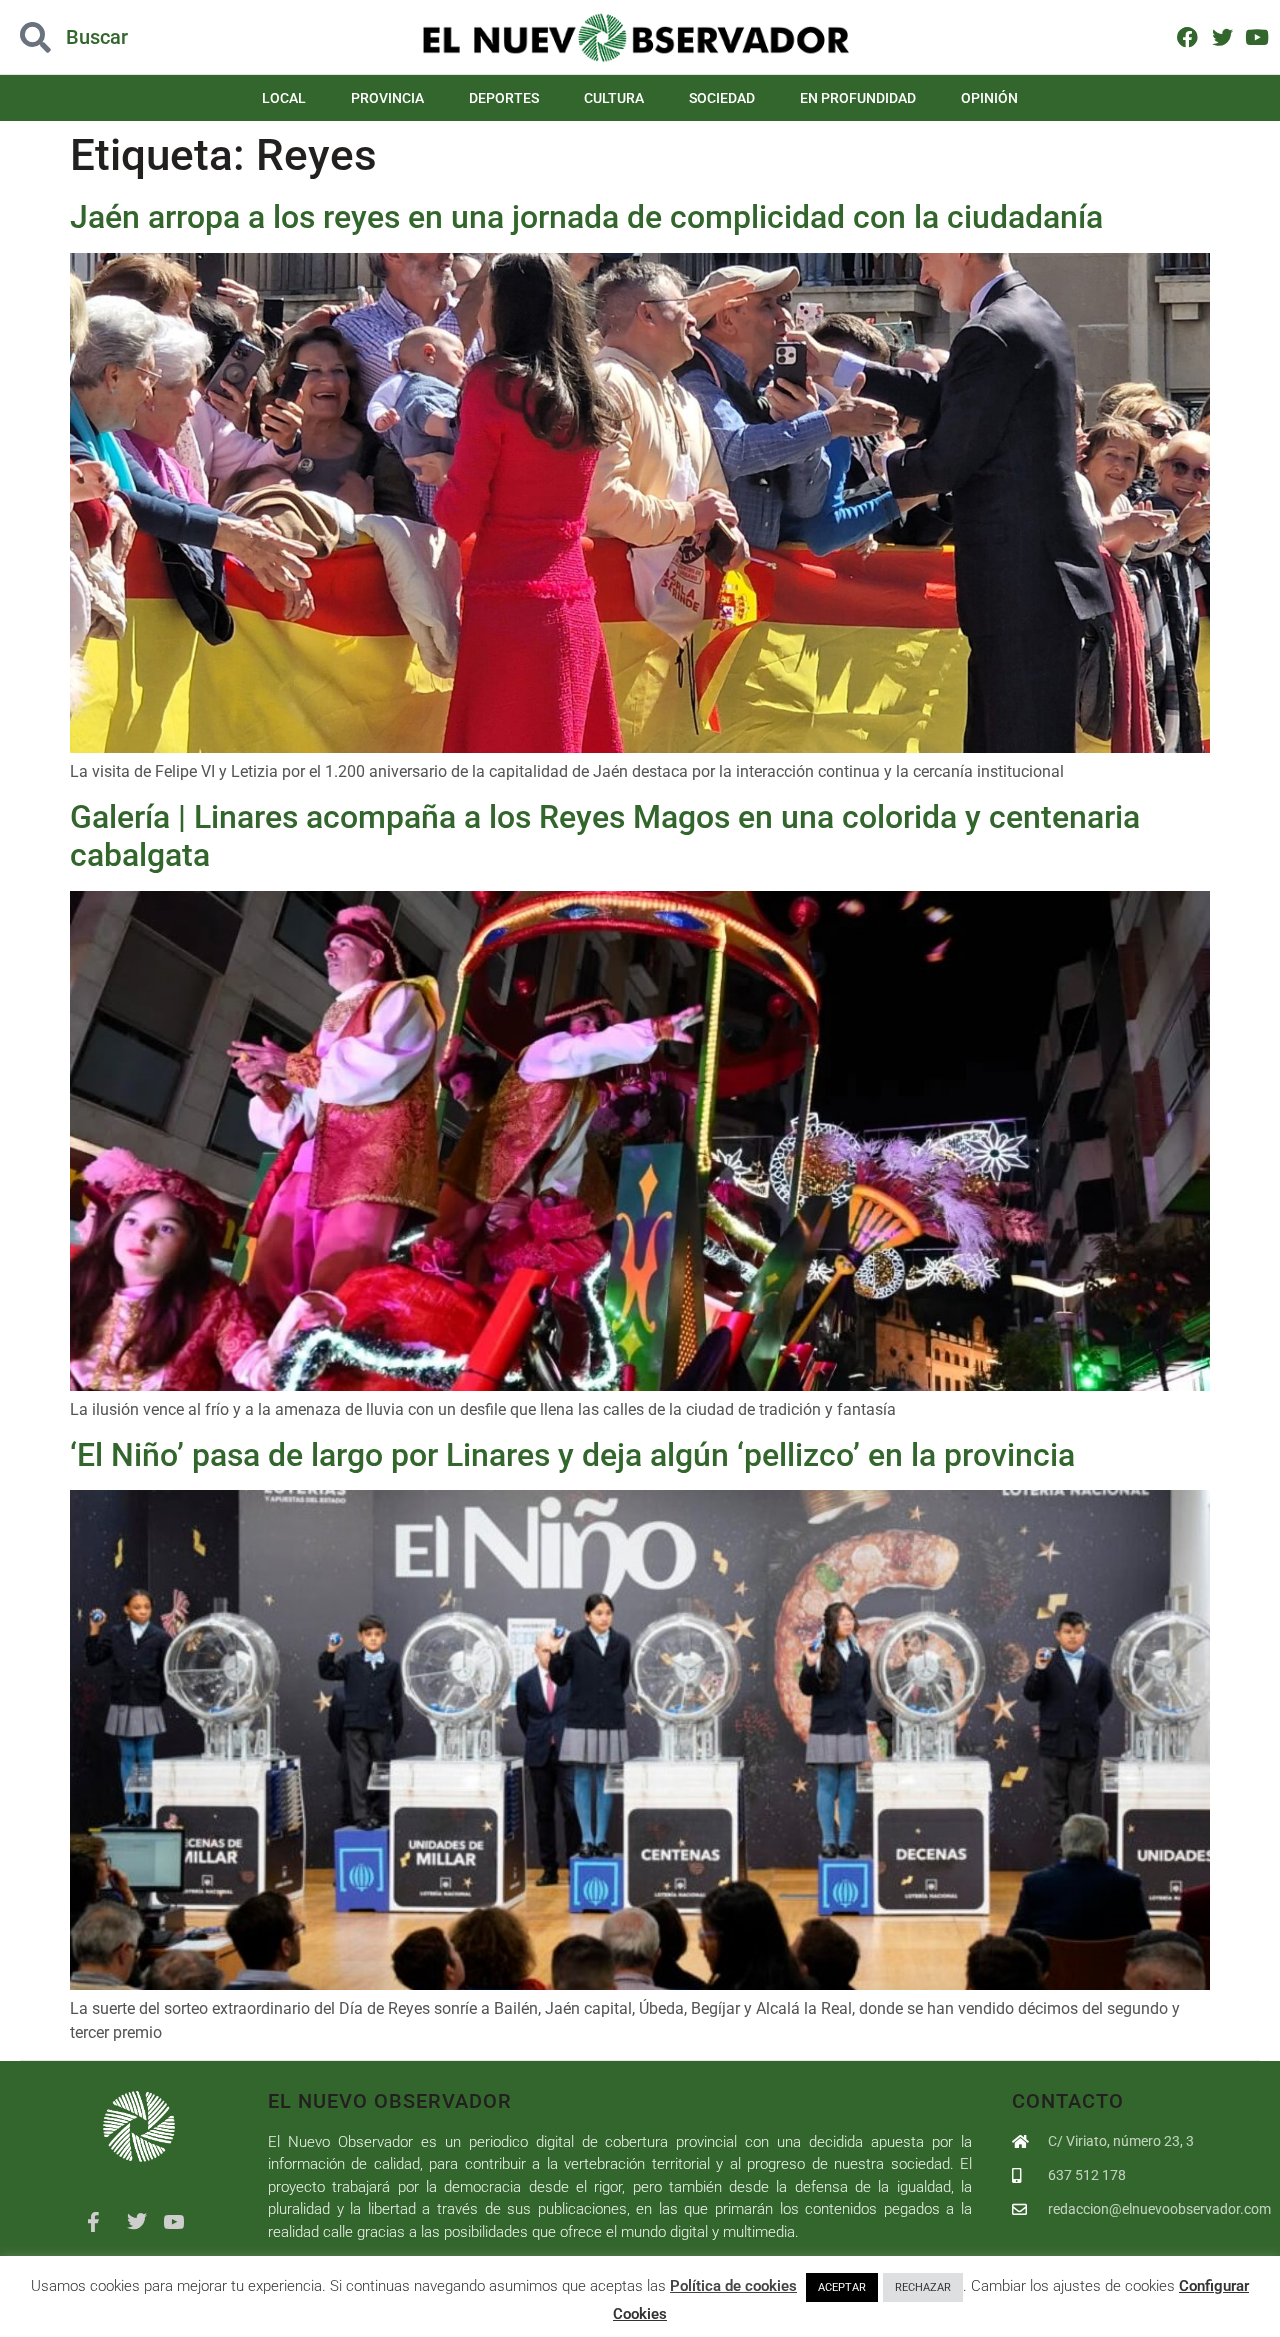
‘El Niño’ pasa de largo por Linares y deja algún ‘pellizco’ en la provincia (572, 1455)
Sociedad (722, 98)
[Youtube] (1256, 36)
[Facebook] (1187, 36)
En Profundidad (858, 98)
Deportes (504, 98)
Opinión (989, 98)
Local (284, 98)
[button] (128, 37)
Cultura (614, 98)
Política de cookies (733, 2286)
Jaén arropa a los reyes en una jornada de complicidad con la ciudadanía (586, 217)
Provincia (387, 98)
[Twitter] (1222, 36)
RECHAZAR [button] (923, 2287)
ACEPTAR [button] (842, 2287)
